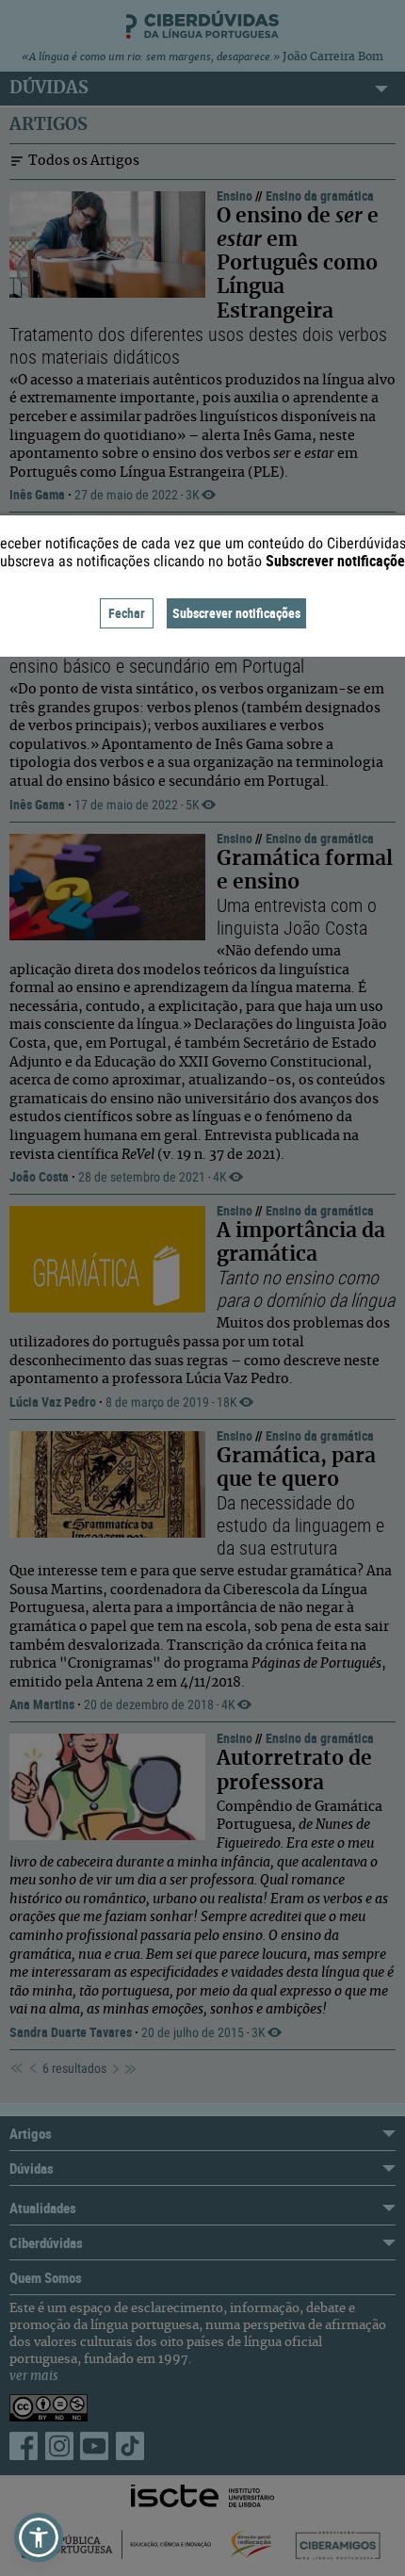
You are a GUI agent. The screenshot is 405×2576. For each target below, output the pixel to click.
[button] (39, 2537)
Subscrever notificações (236, 613)
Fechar (127, 613)
